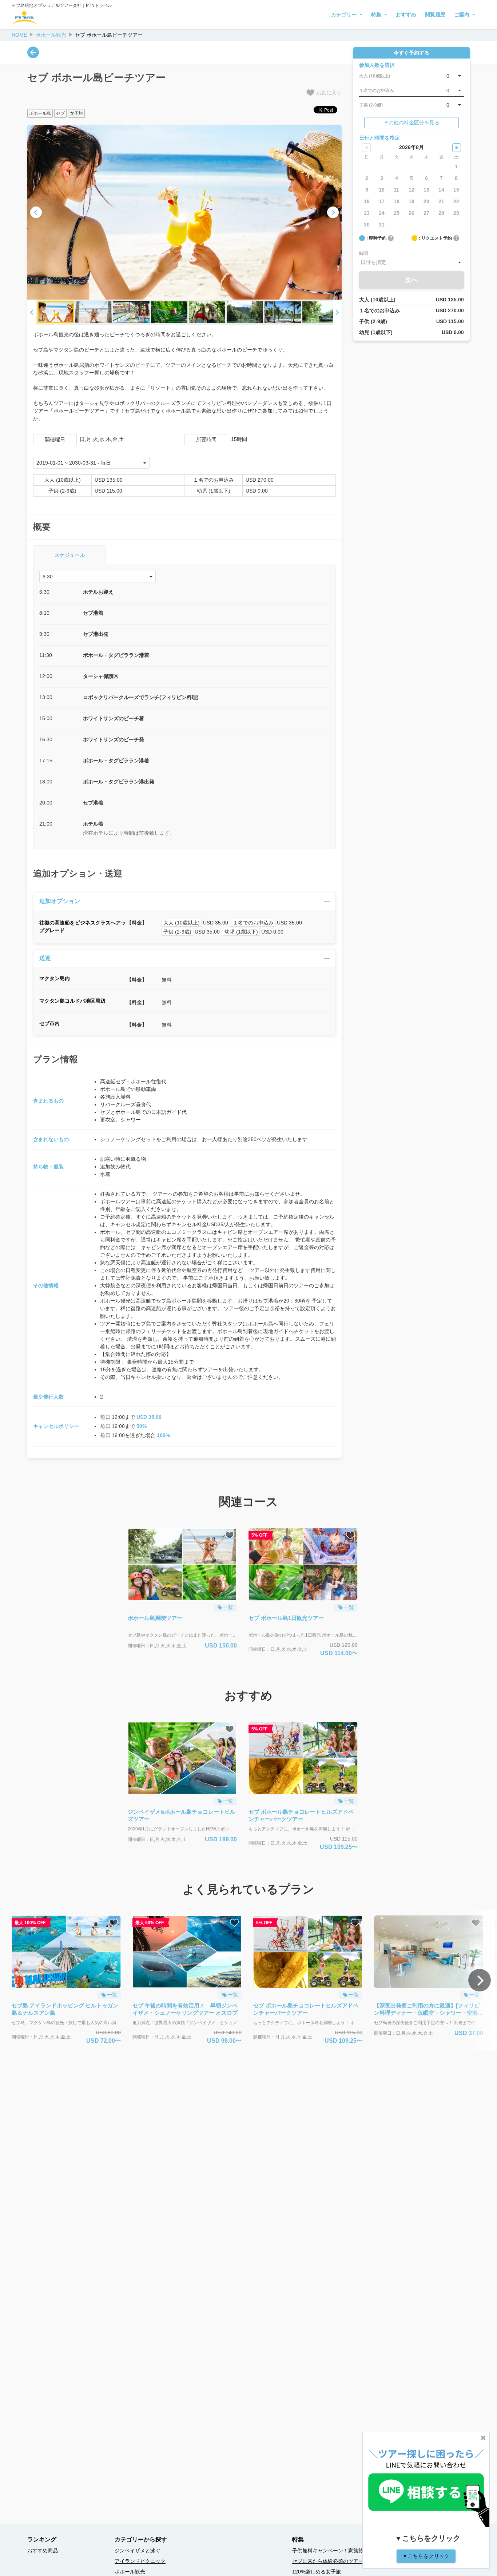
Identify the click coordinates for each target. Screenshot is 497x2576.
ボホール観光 (51, 35)
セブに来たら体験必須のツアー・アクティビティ (348, 2561)
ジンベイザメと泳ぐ (138, 2551)
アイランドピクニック (140, 2561)
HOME (19, 35)
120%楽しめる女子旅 (317, 2572)
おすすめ (406, 15)
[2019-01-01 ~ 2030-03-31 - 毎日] (91, 463)
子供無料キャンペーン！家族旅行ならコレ (341, 2551)
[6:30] (98, 577)
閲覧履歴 (435, 15)
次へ (411, 280)
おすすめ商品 (43, 2551)
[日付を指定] (411, 262)
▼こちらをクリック (426, 2556)
